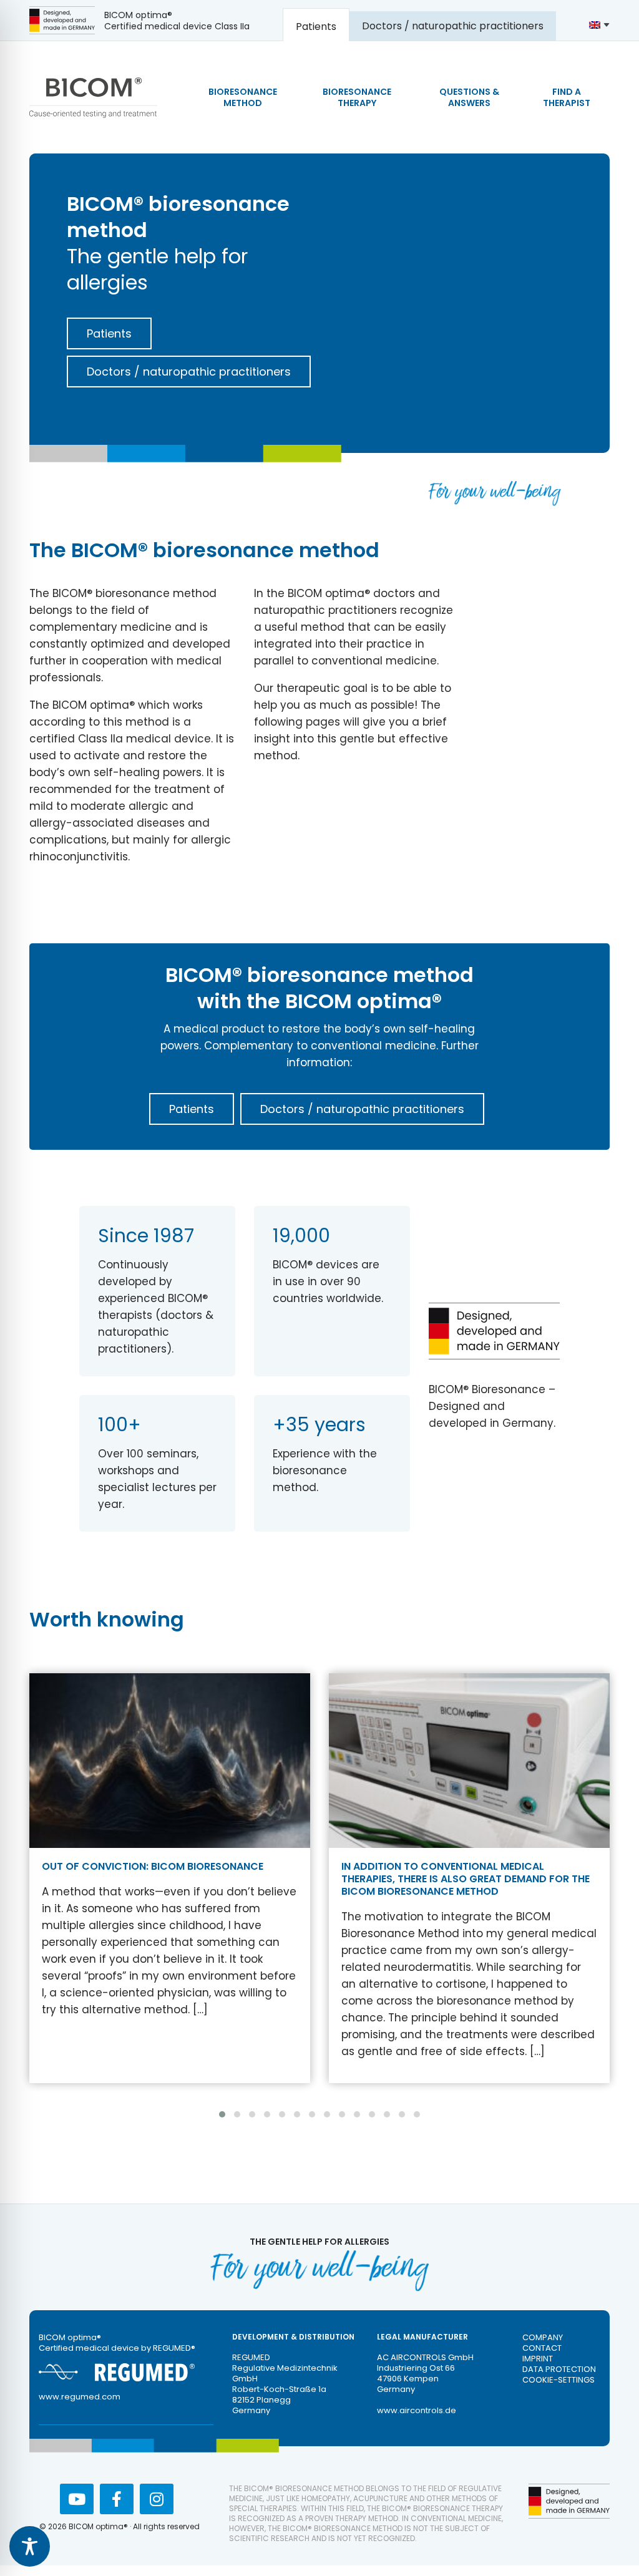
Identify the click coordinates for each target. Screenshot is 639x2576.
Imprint (538, 2359)
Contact (542, 2348)
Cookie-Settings (559, 2380)
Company (543, 2337)
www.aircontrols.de (417, 2410)
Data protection (559, 2369)
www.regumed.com (80, 2397)
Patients (109, 333)
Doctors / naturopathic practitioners (189, 372)
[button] (222, 2114)
